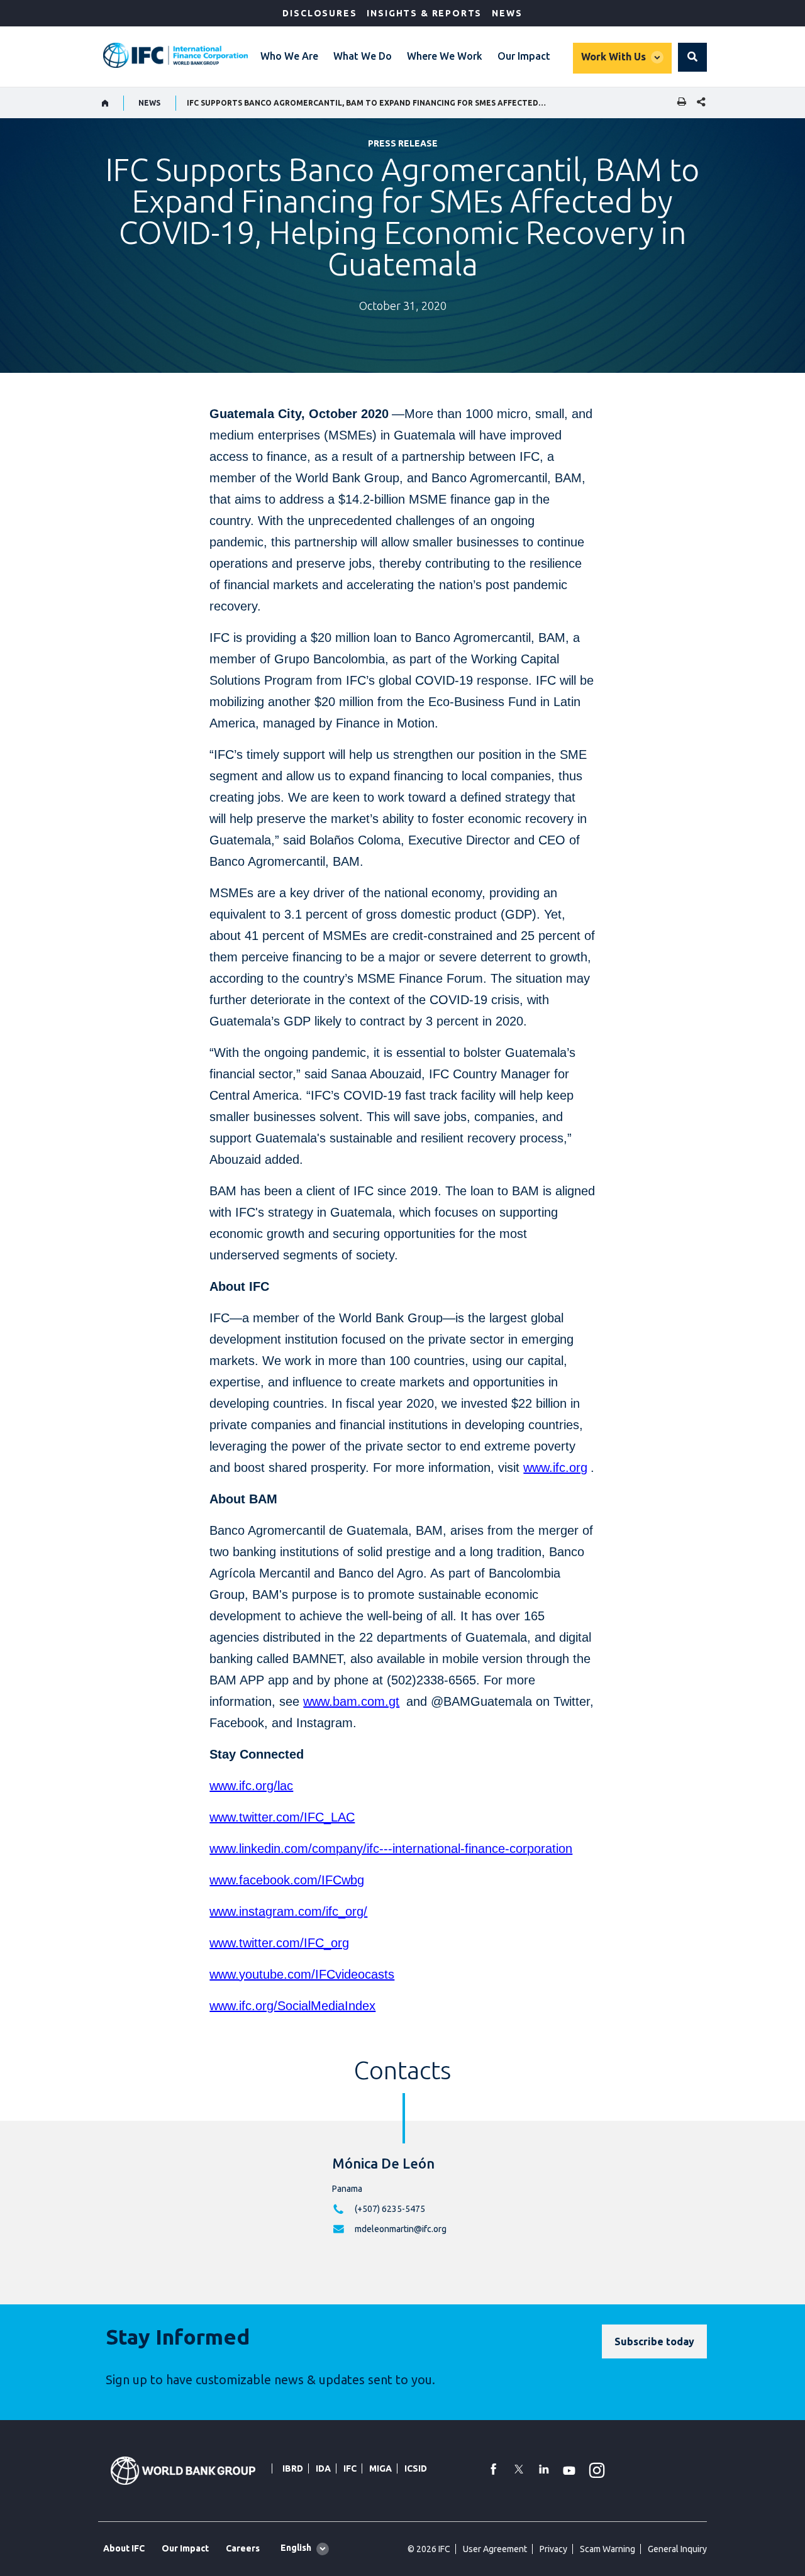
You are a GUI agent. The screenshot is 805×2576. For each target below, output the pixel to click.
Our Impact (524, 56)
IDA (323, 2468)
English (296, 2548)
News (507, 13)
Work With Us (613, 57)
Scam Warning (608, 2549)
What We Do (363, 56)
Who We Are (289, 56)
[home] (105, 103)
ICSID (416, 2468)
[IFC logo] (175, 55)
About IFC (124, 2548)
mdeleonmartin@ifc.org (401, 2229)
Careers (243, 2548)
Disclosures (319, 13)
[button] (692, 57)
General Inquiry (677, 2549)
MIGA (380, 2468)
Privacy (553, 2549)
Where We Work (445, 56)
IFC (350, 2468)
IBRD (293, 2468)
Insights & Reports (424, 13)
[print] (679, 103)
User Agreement (495, 2549)
